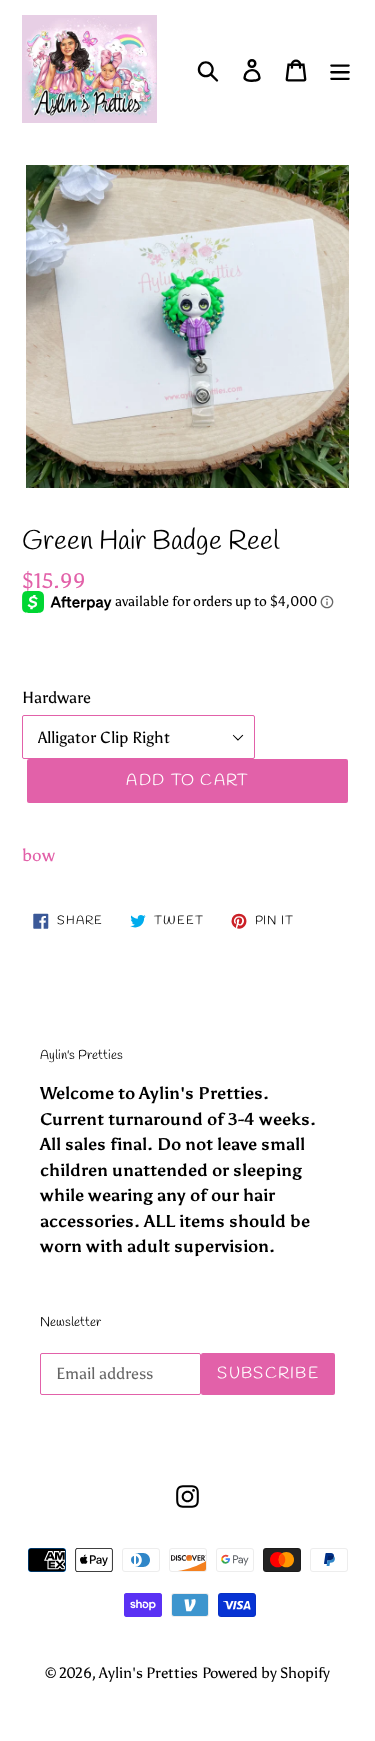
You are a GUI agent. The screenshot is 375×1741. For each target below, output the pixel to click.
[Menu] (340, 69)
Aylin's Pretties (148, 1673)
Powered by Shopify (266, 1673)
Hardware (56, 697)
